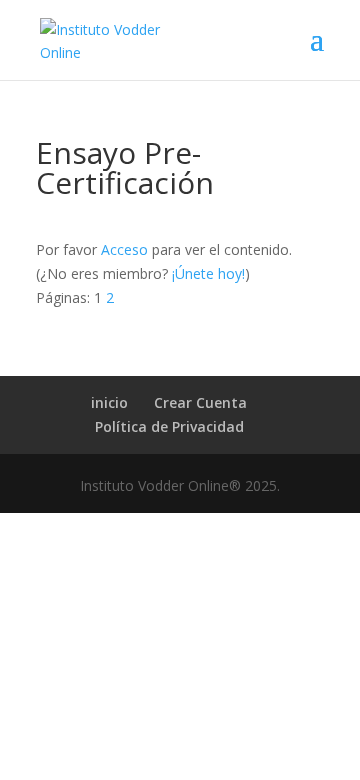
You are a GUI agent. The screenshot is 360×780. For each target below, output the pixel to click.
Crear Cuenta (200, 402)
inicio (109, 402)
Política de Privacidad (169, 426)
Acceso (124, 249)
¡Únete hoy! (208, 273)
